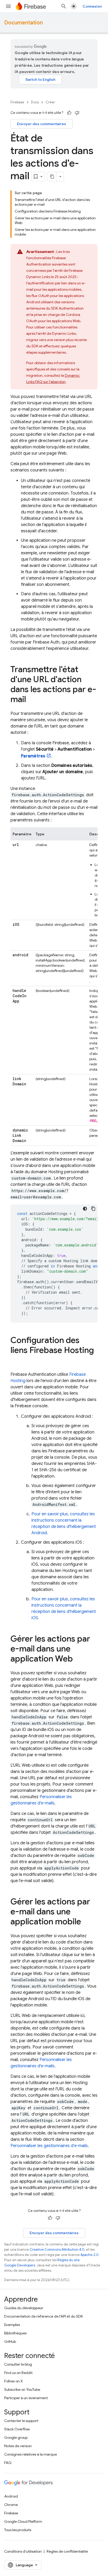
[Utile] (69, 113)
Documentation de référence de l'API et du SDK (44, 2316)
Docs (35, 102)
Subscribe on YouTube (22, 2389)
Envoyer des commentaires (42, 124)
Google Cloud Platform (23, 2521)
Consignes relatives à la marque (31, 2454)
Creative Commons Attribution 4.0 (57, 2250)
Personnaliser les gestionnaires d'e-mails (49, 2146)
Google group (16, 2437)
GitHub (10, 2341)
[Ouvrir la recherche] (64, 6)
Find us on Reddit (18, 2373)
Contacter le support (21, 2421)
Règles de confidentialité (67, 2551)
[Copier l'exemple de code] (93, 1209)
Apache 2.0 (90, 2255)
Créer (50, 102)
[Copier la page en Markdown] (52, 177)
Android (11, 2496)
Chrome (11, 2505)
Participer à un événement (26, 2398)
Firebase (17, 102)
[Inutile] (77, 113)
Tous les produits (18, 2530)
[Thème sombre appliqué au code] (85, 1209)
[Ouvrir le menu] (8, 6)
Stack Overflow (17, 2429)
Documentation (23, 23)
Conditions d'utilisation (23, 2551)
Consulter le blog (18, 2364)
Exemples (12, 2325)
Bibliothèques (15, 2333)
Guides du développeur (24, 2308)
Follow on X (13, 2381)
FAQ (8, 2463)
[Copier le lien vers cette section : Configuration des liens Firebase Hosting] (16, 1361)
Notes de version (18, 2446)
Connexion (92, 6)
